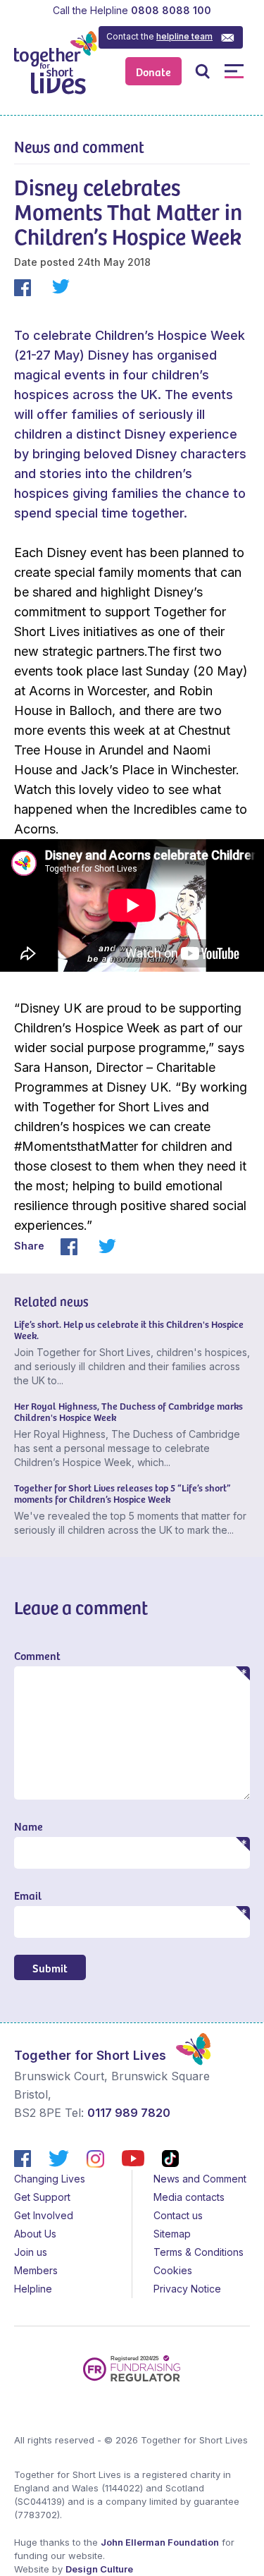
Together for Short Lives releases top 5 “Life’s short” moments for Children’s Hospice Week (122, 1493)
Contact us (178, 2215)
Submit (50, 1967)
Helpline (33, 2289)
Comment (37, 1655)
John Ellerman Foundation (160, 2542)
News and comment (79, 146)
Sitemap (172, 2234)
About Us (35, 2234)
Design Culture (99, 2569)
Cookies (173, 2270)
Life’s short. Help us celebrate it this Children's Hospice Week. (129, 1330)
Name (29, 1826)
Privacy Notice (187, 2289)
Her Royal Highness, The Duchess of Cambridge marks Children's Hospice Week (128, 1411)
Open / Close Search (202, 71)
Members (36, 2270)
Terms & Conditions (199, 2252)
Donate (153, 71)
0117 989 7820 (129, 2113)
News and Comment (200, 2179)
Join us (31, 2252)
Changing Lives (50, 2179)
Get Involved (44, 2215)
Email (28, 1895)
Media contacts (189, 2197)
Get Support (42, 2197)
